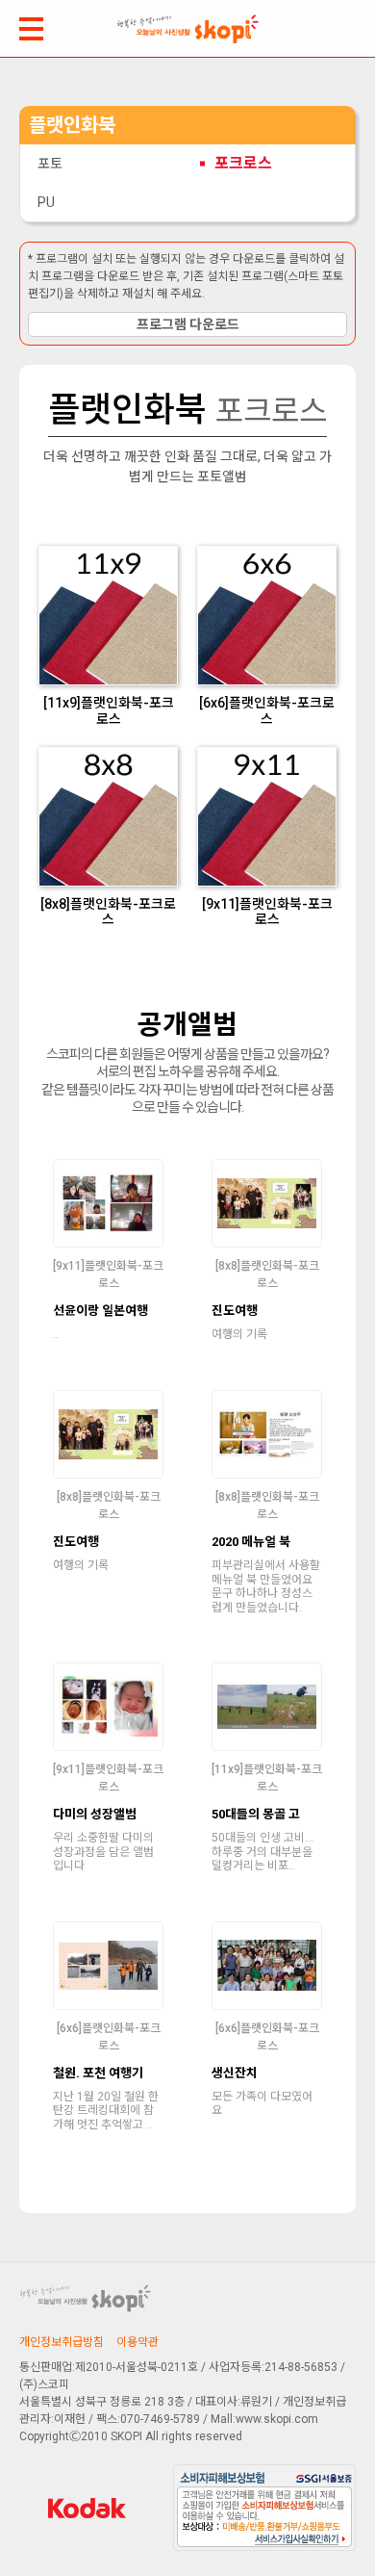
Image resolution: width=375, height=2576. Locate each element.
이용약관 (137, 2342)
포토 (50, 164)
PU (46, 202)
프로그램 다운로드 (188, 324)
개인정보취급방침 (62, 2342)
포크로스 (243, 163)
